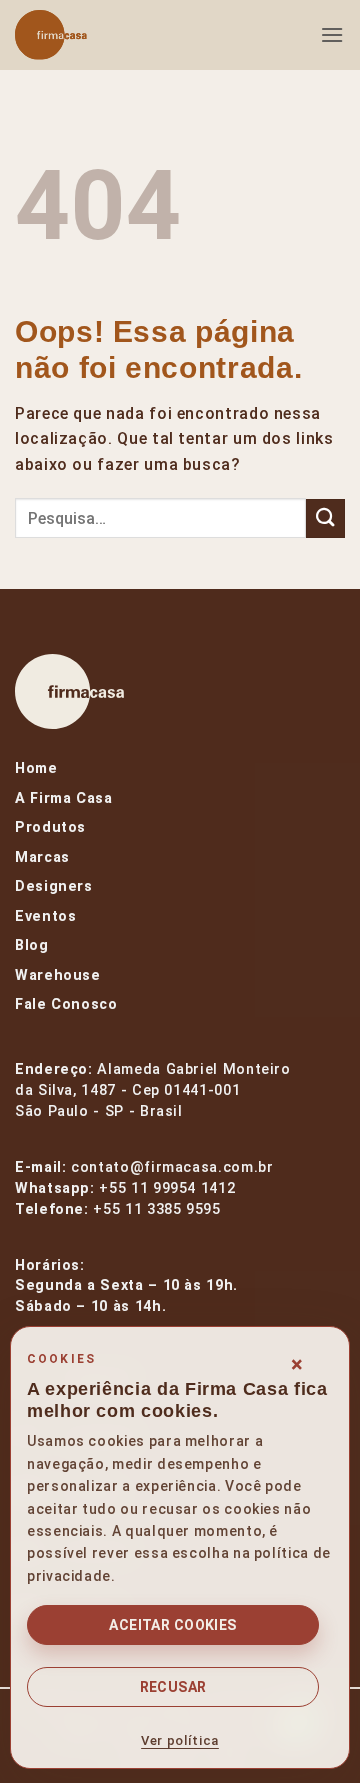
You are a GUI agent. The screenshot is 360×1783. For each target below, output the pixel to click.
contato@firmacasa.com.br (172, 1167)
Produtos (50, 827)
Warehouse (58, 975)
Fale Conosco (66, 1004)
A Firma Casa (64, 798)
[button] (332, 34)
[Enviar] (325, 518)
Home (36, 768)
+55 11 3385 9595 (156, 1209)
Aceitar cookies (172, 1625)
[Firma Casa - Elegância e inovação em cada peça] (115, 35)
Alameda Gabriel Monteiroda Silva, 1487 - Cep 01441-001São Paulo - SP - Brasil (153, 1090)
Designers (54, 886)
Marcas (42, 857)
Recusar (173, 1687)
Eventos (45, 916)
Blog (32, 945)
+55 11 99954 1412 (167, 1188)
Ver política (180, 1740)
